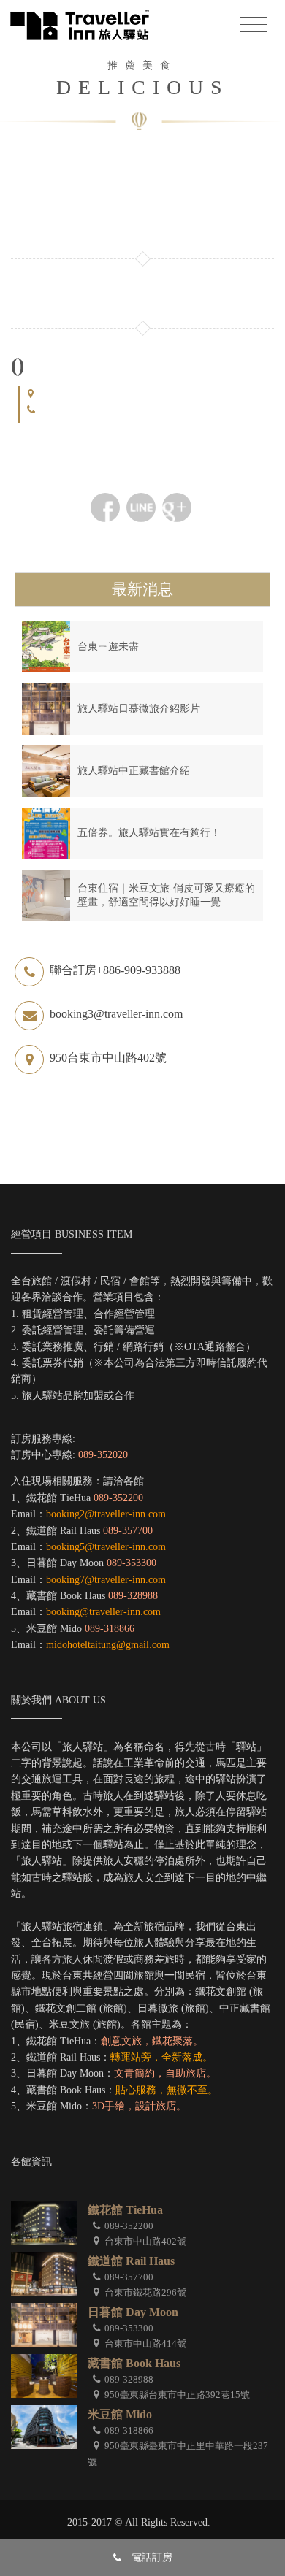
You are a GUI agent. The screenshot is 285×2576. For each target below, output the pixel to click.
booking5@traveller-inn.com (106, 1547)
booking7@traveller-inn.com (106, 1580)
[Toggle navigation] (254, 25)
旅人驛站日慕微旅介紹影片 (139, 709)
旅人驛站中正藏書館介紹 (134, 771)
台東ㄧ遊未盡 (108, 647)
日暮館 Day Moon (133, 2312)
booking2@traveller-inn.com (106, 1514)
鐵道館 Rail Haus (131, 2261)
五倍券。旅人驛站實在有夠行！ (149, 833)
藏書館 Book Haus (134, 2363)
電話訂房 (152, 2557)
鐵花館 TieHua (125, 2210)
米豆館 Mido (120, 2414)
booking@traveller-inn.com (103, 1612)
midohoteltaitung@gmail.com (108, 1645)
